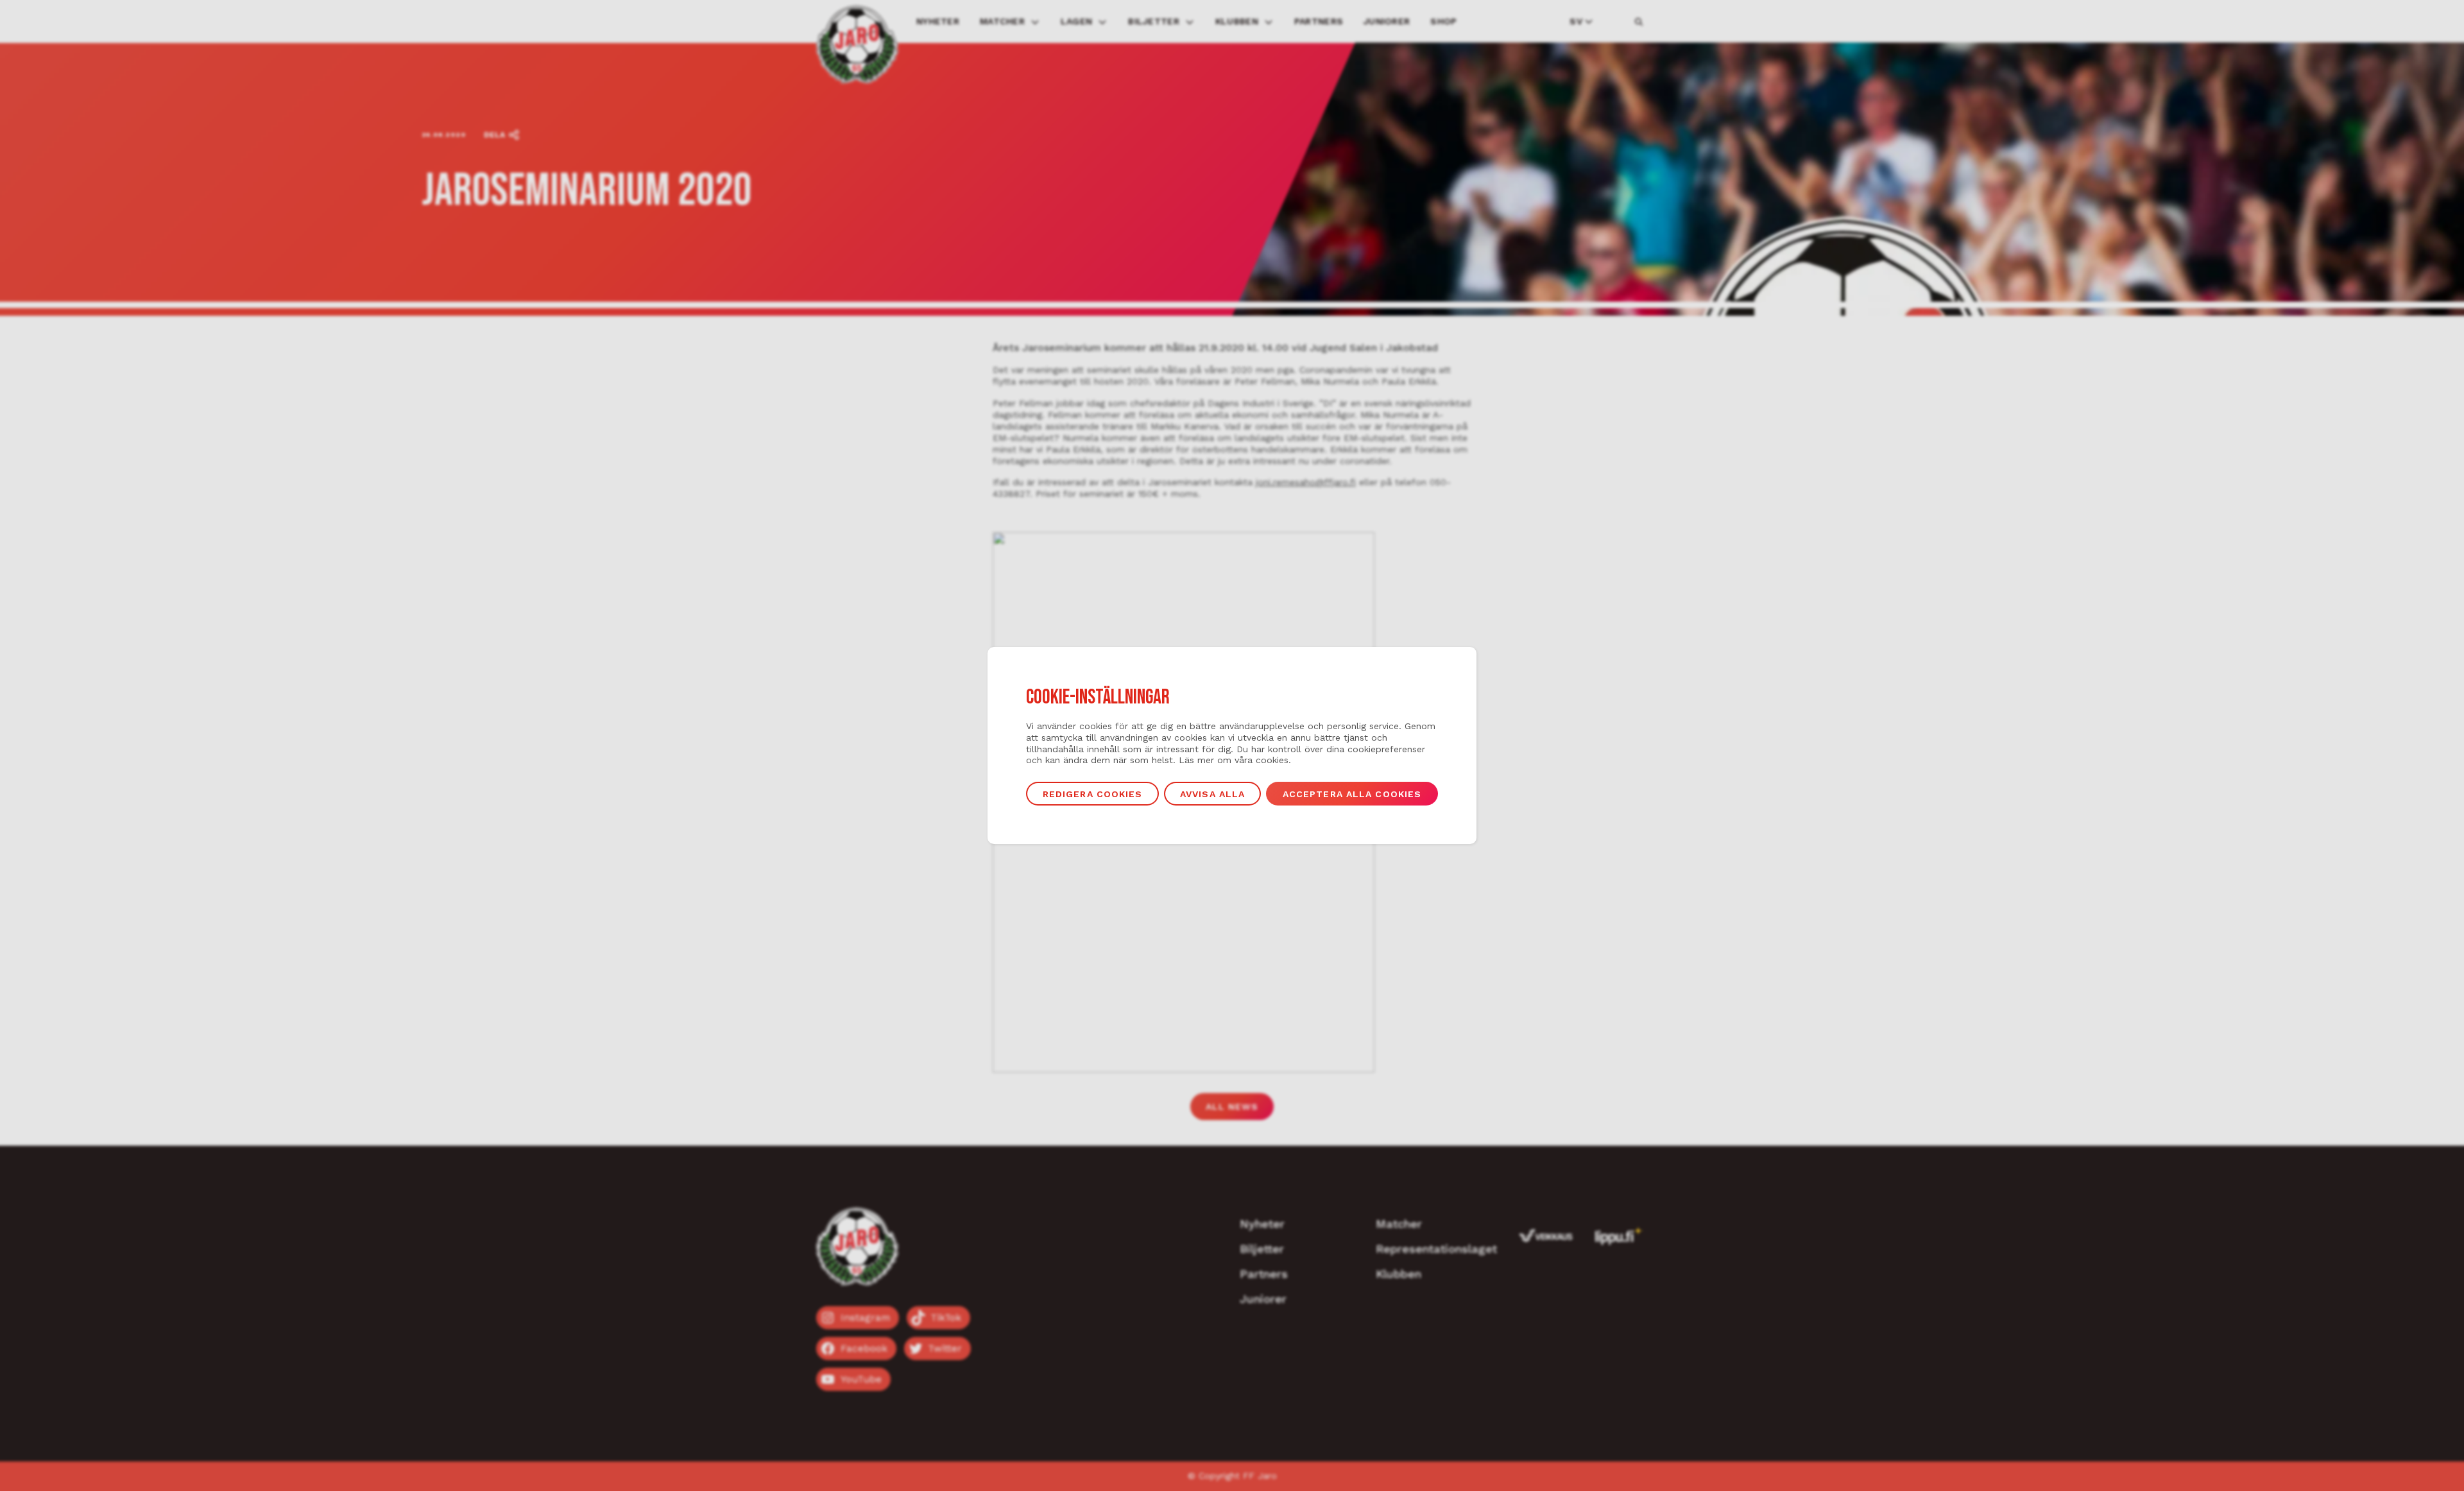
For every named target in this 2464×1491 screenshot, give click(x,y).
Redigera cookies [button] (1093, 794)
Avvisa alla (1212, 794)
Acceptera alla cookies (1352, 794)
